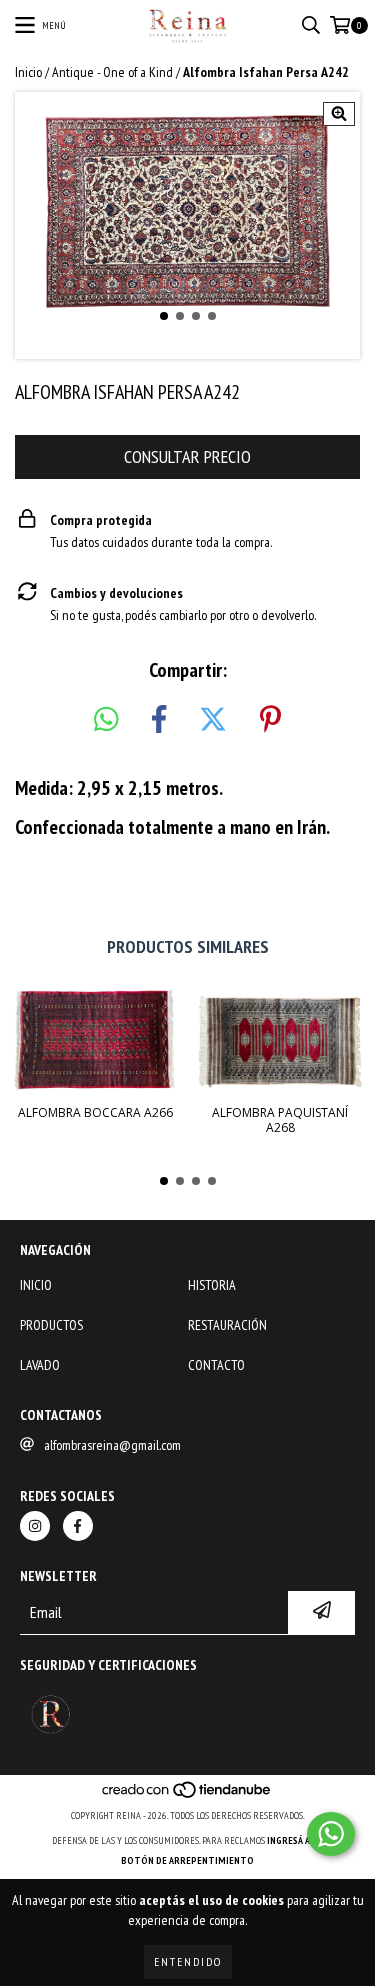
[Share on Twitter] (213, 720)
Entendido (188, 1961)
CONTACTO (216, 1365)
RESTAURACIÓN (227, 1325)
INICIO (36, 1285)
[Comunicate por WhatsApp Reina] (331, 1834)
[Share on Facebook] (159, 720)
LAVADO (40, 1365)
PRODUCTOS (51, 1325)
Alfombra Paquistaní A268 (280, 1120)
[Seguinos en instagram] (35, 1526)
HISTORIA (212, 1285)
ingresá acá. (295, 1840)
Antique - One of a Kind (112, 72)
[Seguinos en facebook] (78, 1526)
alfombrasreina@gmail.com (112, 1445)
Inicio (28, 72)
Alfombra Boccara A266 (95, 1112)
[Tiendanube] (187, 1795)
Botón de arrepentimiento (187, 1860)
